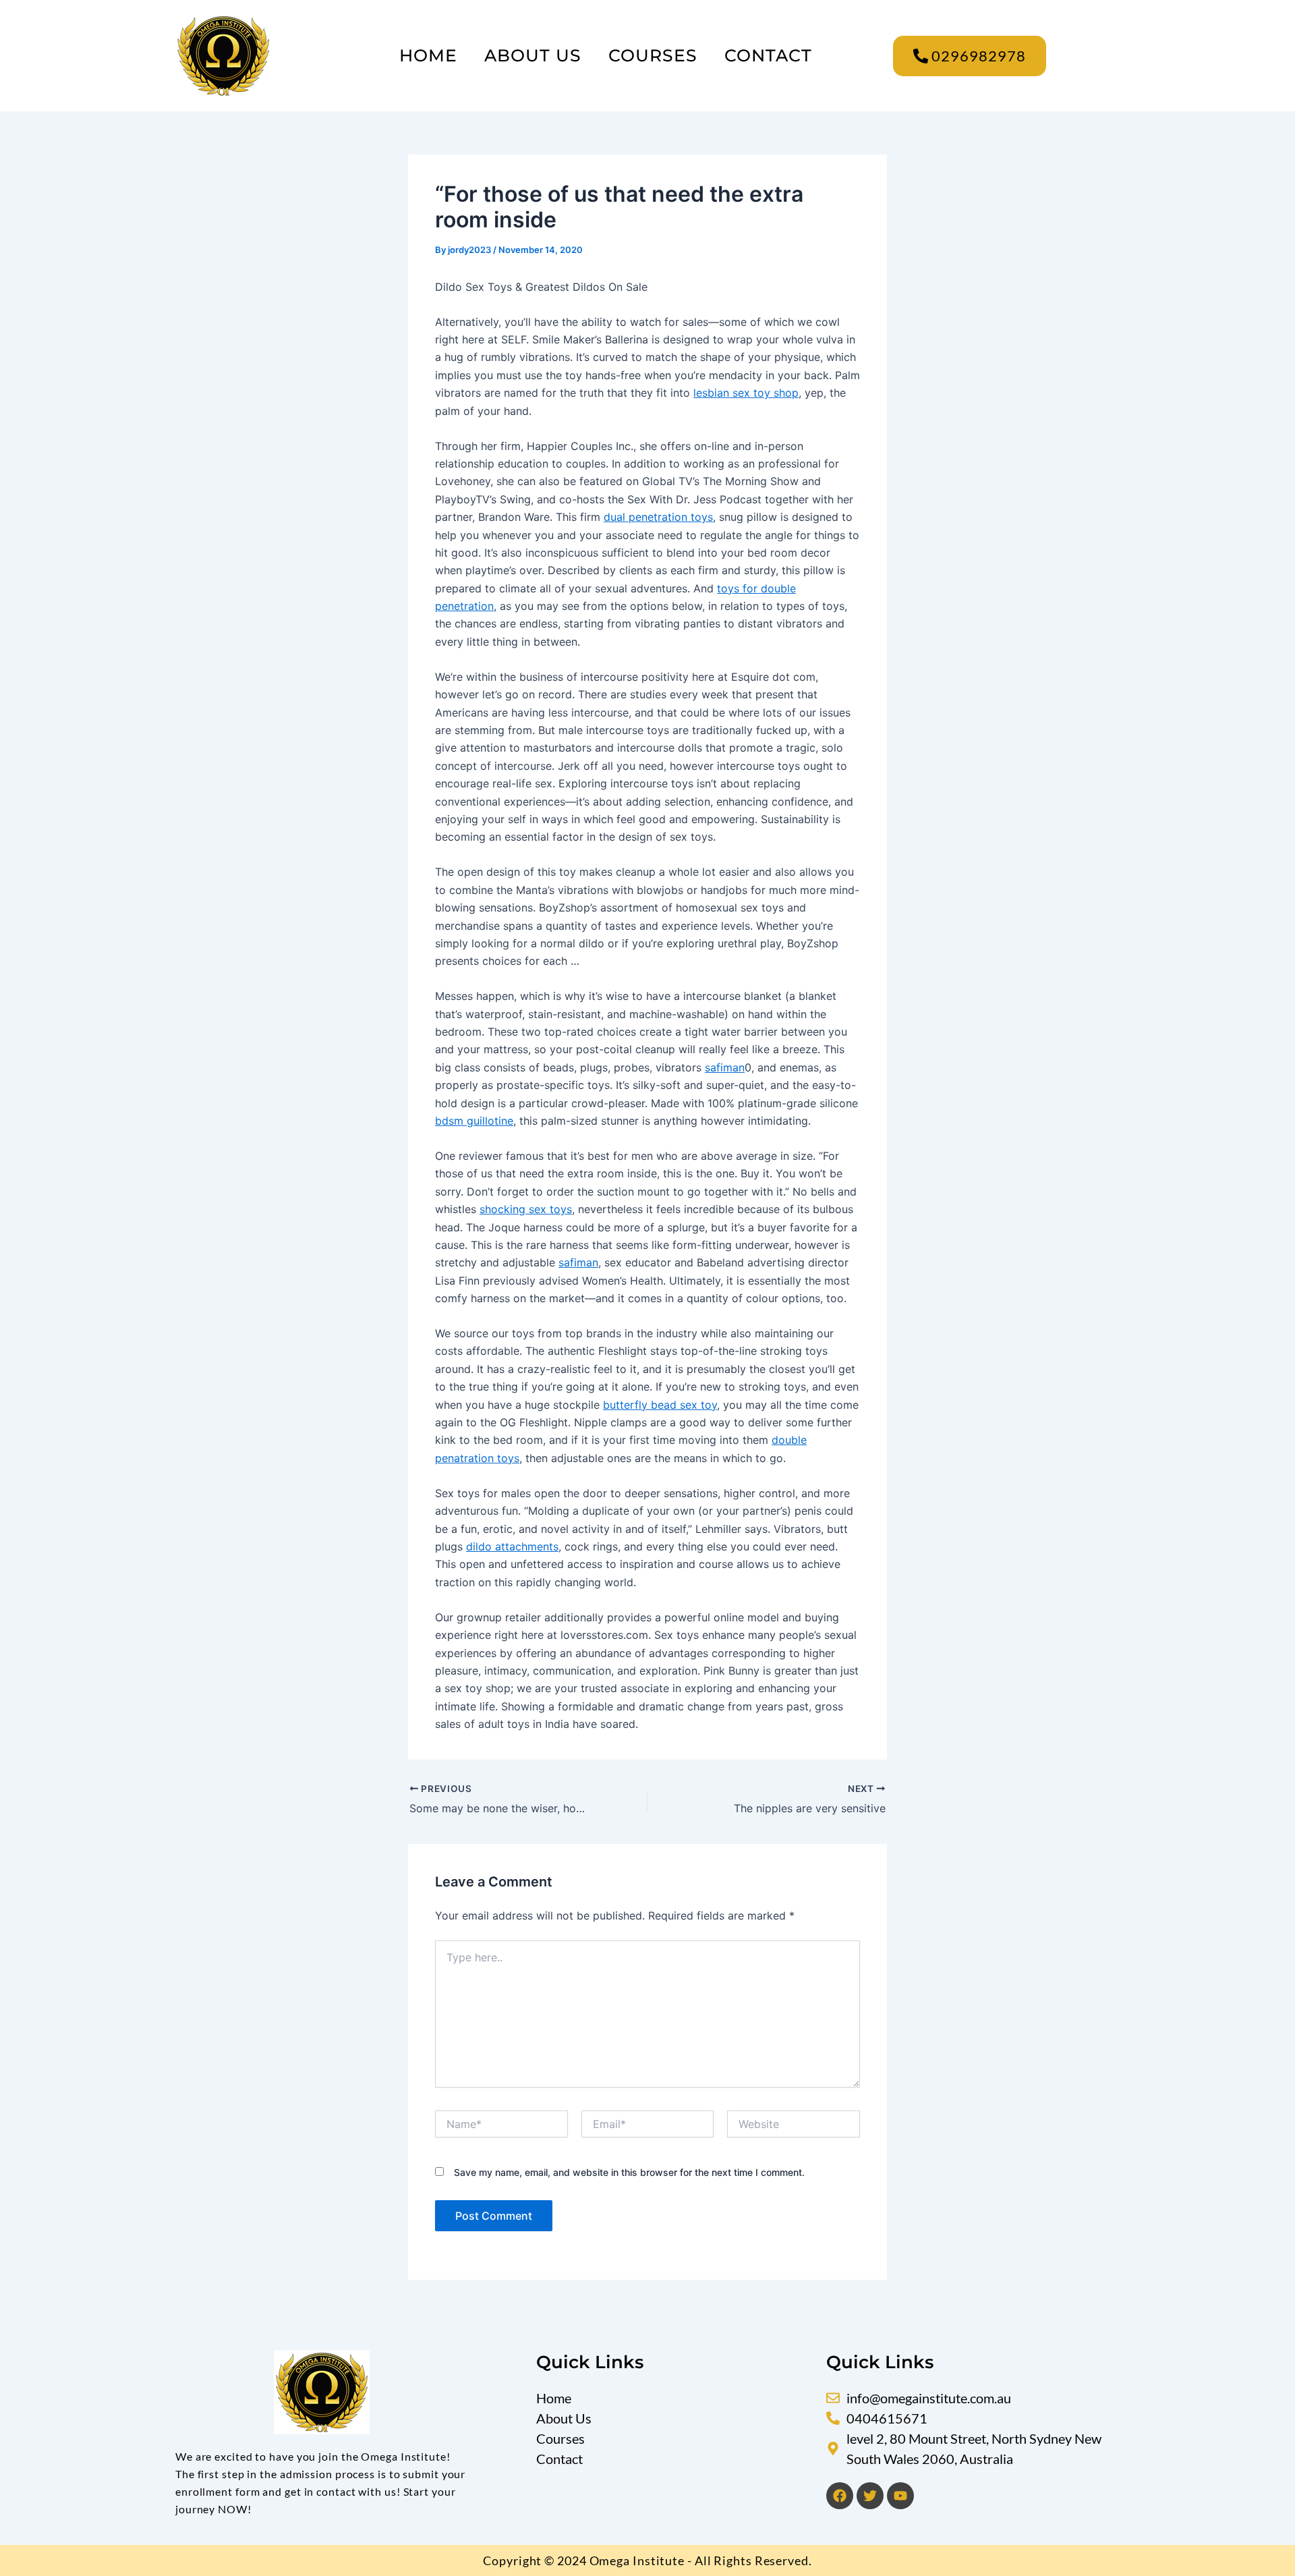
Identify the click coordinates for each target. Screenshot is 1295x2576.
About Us (533, 55)
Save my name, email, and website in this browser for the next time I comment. (629, 2172)
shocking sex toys (526, 1209)
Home (428, 55)
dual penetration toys (658, 517)
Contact (768, 55)
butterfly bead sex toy (660, 1405)
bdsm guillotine (474, 1121)
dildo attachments (512, 1546)
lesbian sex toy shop (746, 393)
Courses (653, 55)
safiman (725, 1067)
